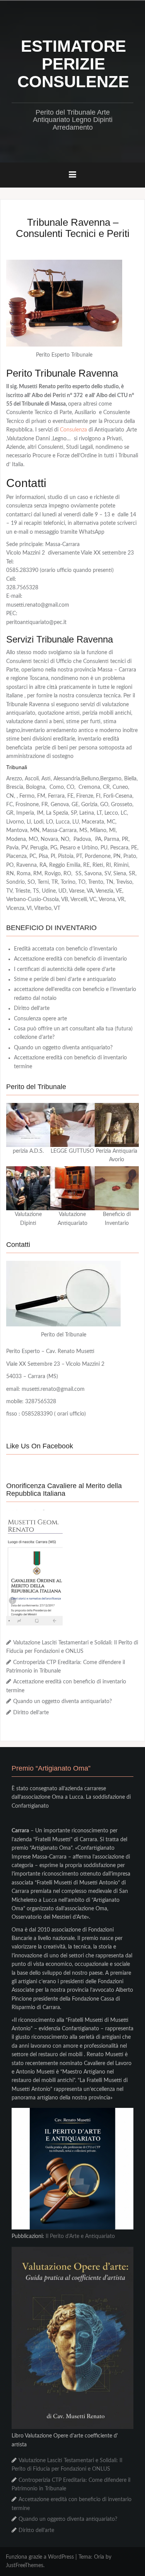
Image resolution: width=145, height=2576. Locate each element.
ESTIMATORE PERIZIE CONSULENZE (73, 64)
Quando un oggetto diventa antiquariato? (63, 1048)
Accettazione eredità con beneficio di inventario (70, 959)
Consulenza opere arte (40, 1019)
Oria (99, 2557)
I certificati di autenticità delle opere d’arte (65, 969)
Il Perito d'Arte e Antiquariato (80, 2236)
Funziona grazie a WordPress (40, 2557)
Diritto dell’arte (32, 1008)
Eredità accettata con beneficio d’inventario (66, 949)
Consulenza (73, 430)
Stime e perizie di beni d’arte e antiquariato (65, 979)
